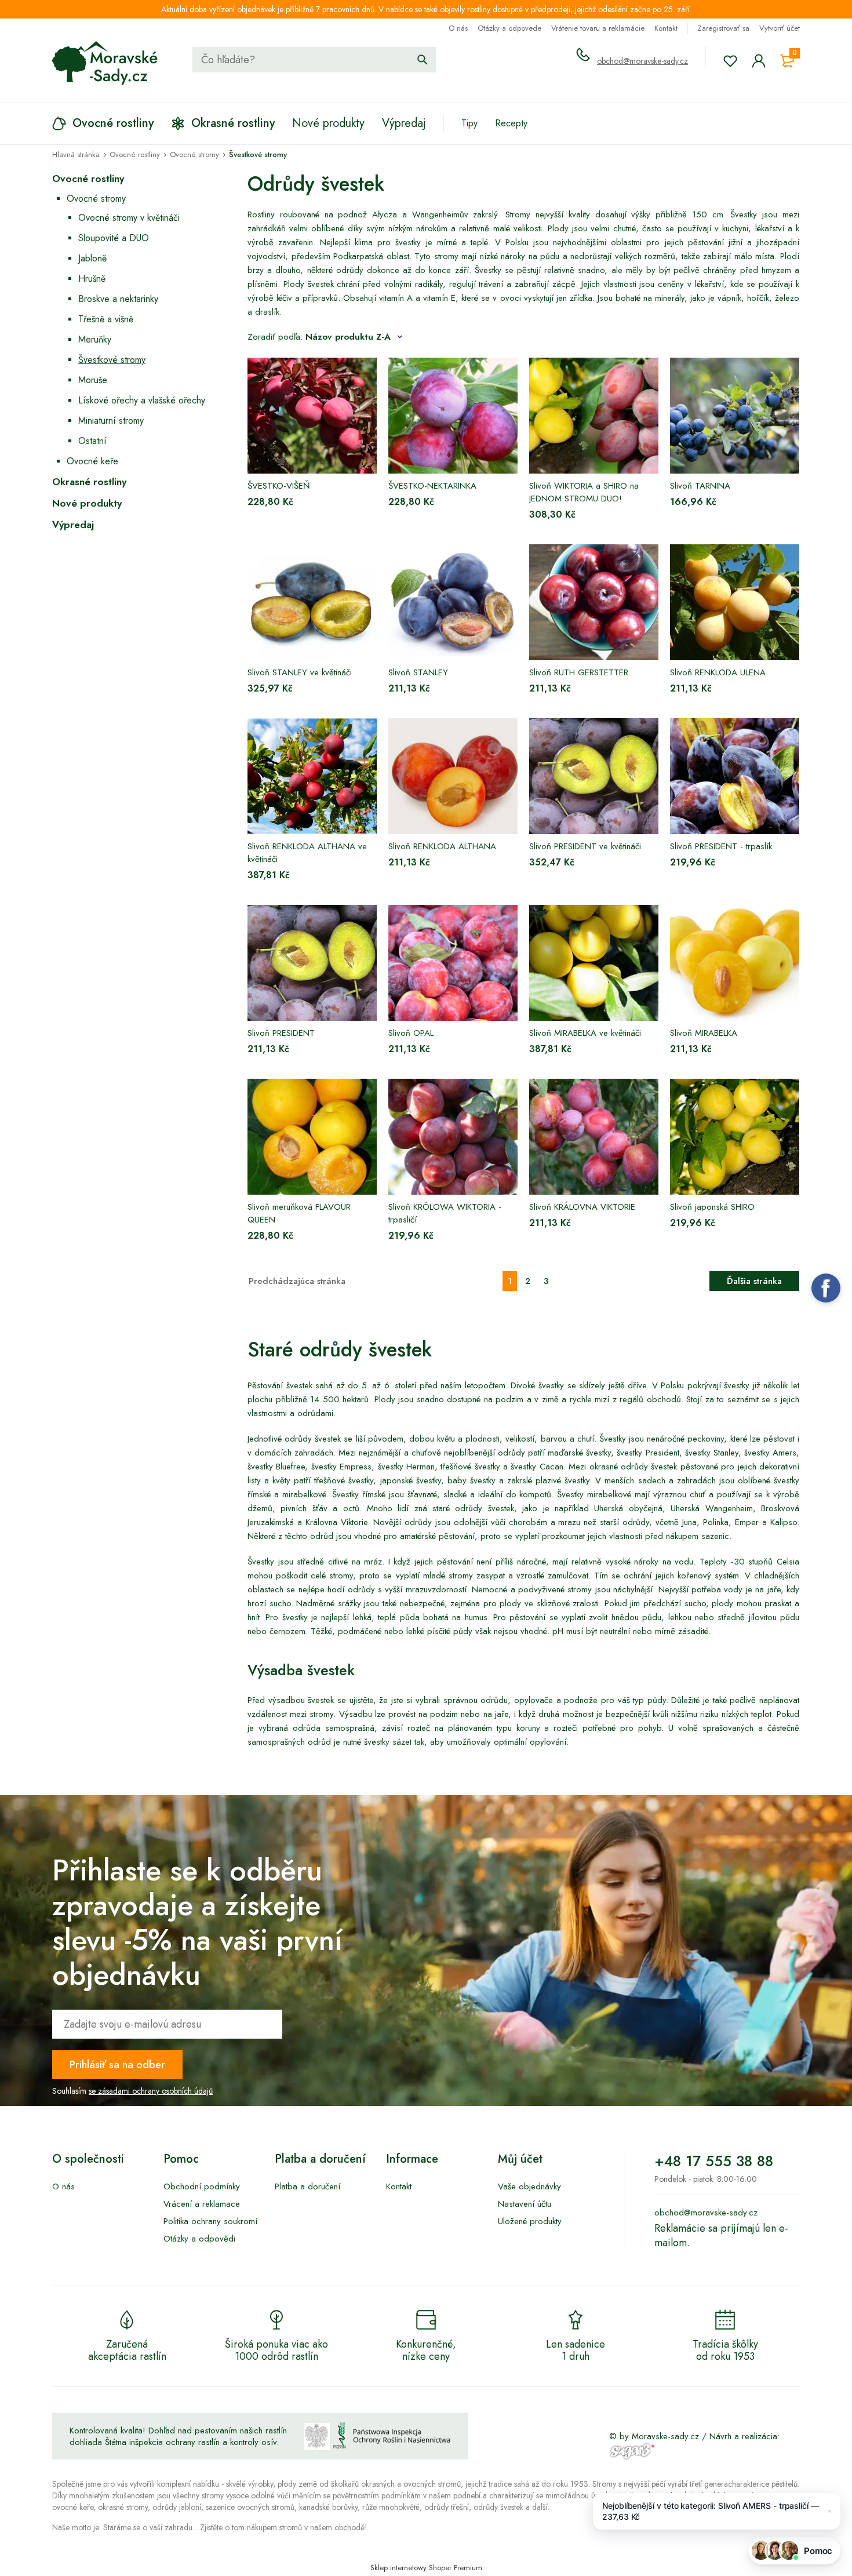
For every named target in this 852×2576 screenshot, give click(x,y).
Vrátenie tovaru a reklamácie (598, 28)
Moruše (93, 380)
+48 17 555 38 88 (714, 2161)
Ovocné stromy (96, 199)
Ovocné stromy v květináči (129, 218)
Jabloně (92, 258)
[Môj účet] (759, 61)
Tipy (469, 123)
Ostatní (92, 441)
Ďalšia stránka (754, 1281)
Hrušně (92, 279)
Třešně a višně (106, 319)
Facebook (826, 1288)
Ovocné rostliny (88, 179)
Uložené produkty (530, 2221)
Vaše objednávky (529, 2186)
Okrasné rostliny (89, 482)
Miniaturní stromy (111, 421)
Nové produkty (87, 503)
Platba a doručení (307, 2186)
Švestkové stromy (112, 360)
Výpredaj (73, 525)
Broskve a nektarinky (118, 299)
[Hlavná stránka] (105, 63)
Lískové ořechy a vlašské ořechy (142, 400)
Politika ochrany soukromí (210, 2221)
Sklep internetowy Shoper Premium (426, 2568)
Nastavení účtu (525, 2204)
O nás (458, 28)
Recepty (511, 123)
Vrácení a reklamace (202, 2204)
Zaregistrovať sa (723, 28)
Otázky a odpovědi (199, 2239)
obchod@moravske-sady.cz (642, 61)
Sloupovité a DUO (114, 238)
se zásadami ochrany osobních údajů (151, 2091)
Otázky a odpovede (509, 28)
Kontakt (666, 28)
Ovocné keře (92, 461)
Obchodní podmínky (202, 2186)
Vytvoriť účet (780, 28)
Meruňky (95, 339)
